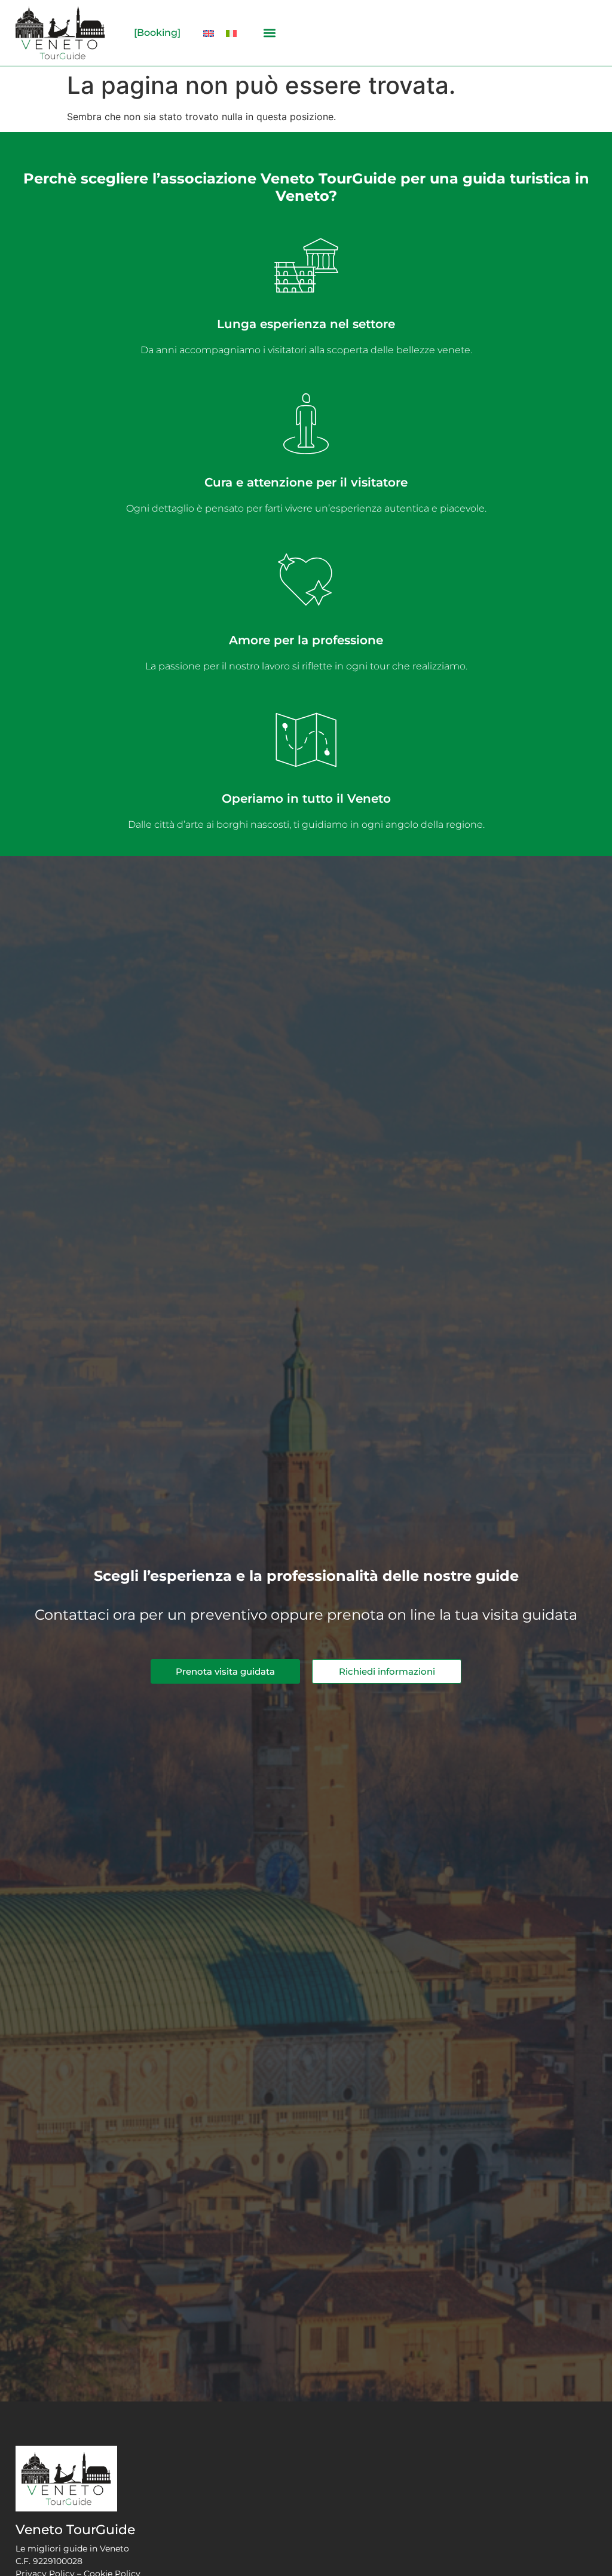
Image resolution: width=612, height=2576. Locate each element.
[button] (269, 33)
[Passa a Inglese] (209, 33)
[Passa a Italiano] (231, 33)
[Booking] (157, 33)
